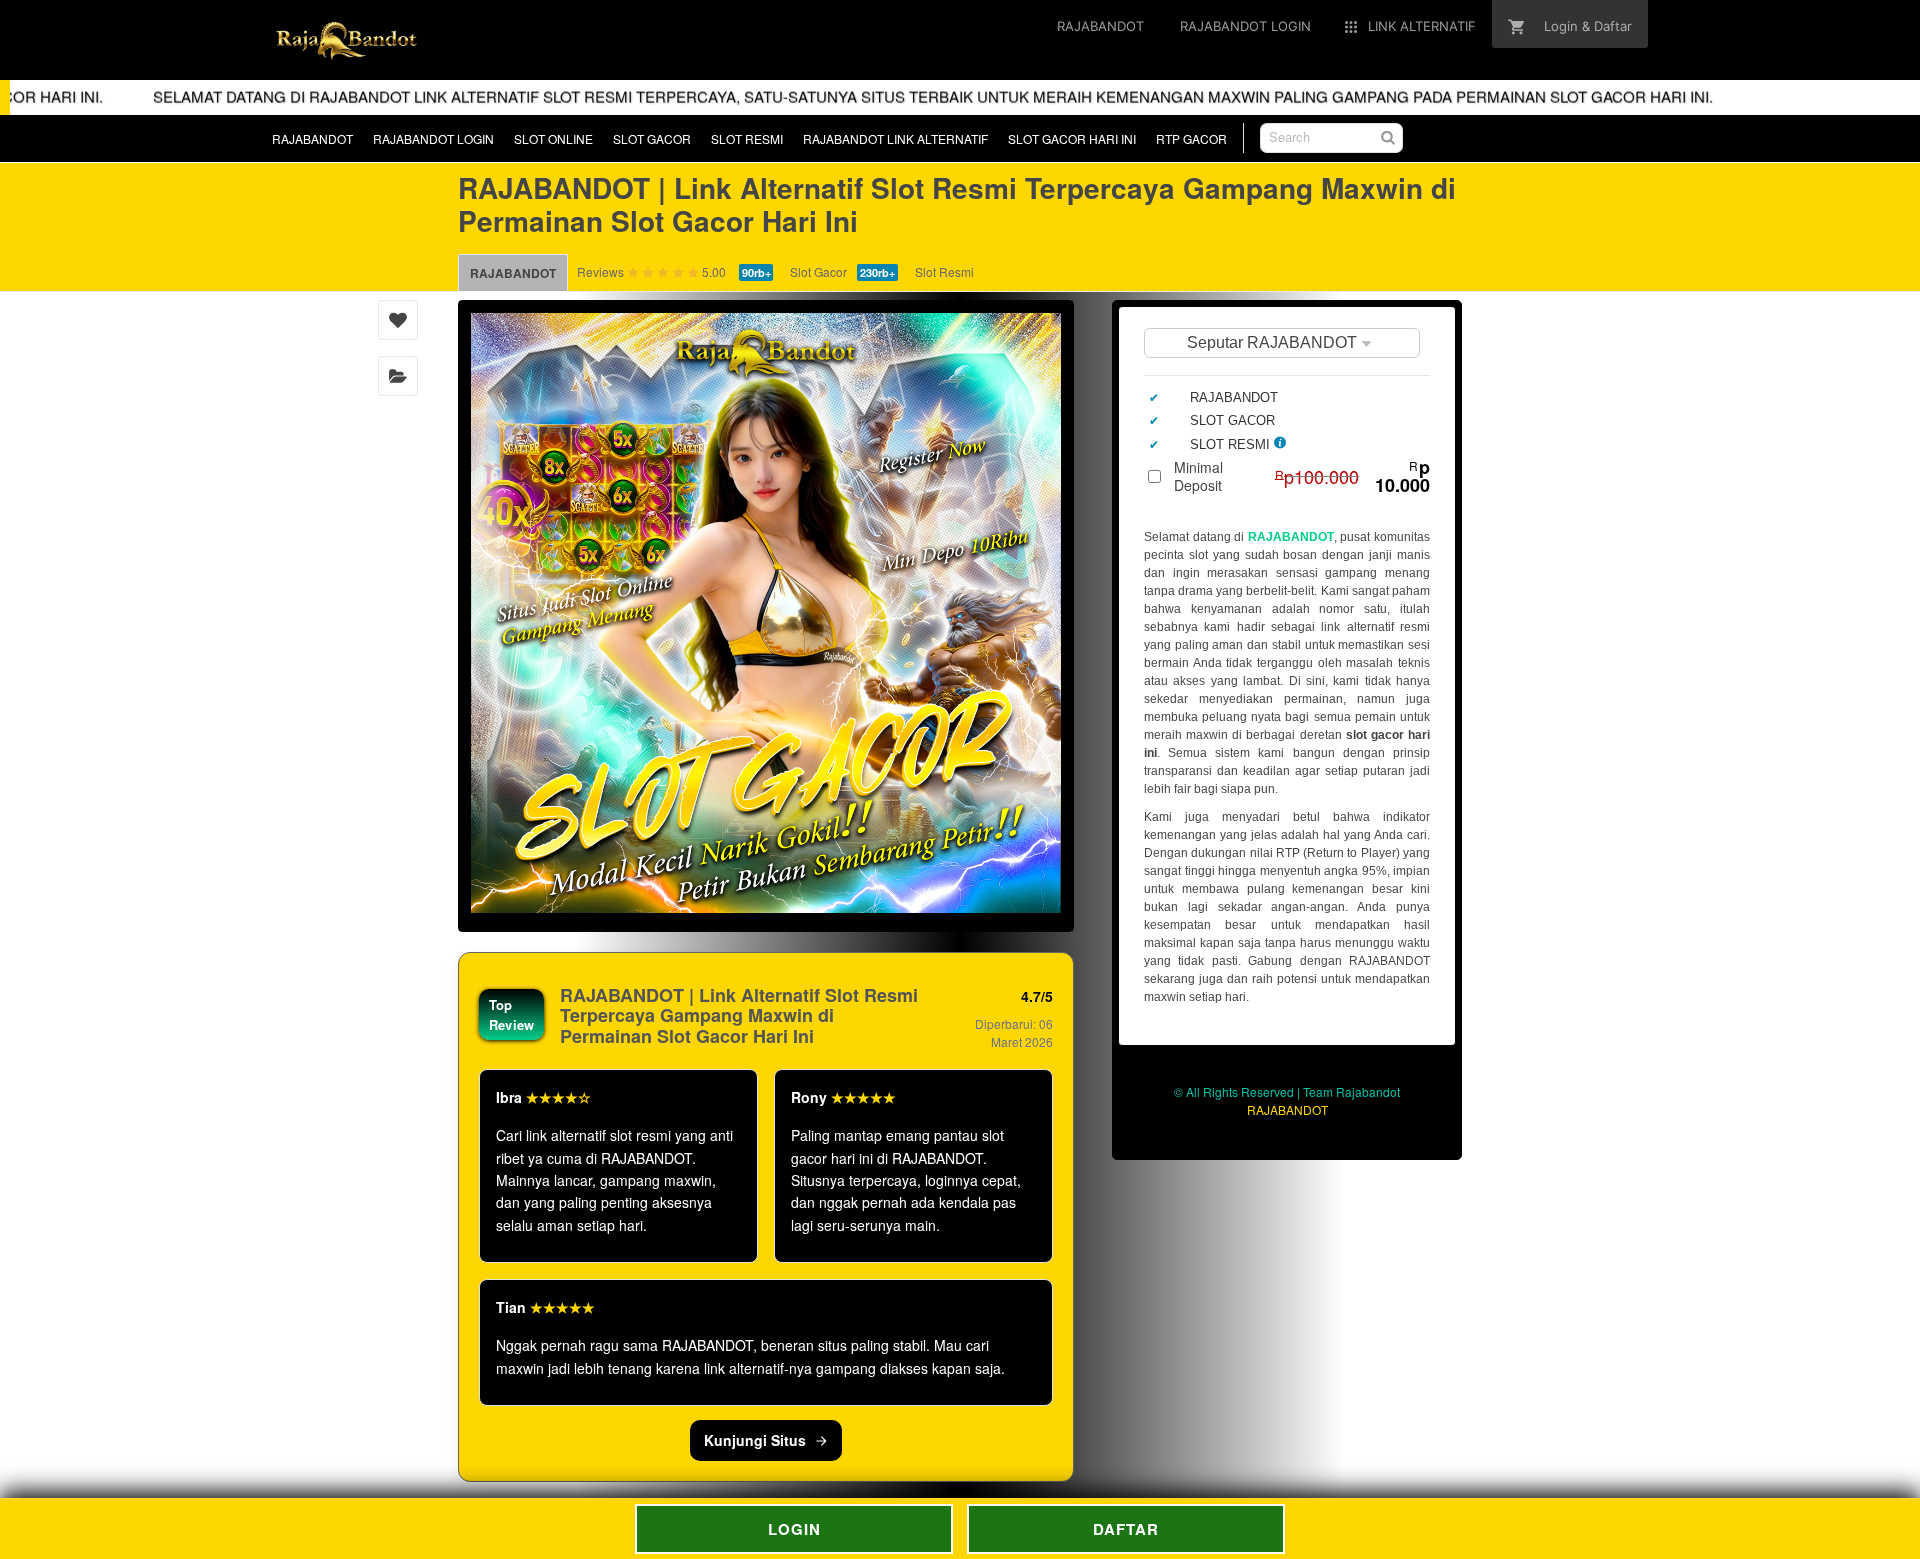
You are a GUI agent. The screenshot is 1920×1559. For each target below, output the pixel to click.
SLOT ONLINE (553, 138)
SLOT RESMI (747, 138)
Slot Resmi (944, 271)
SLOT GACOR (652, 138)
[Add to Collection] (398, 376)
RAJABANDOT (312, 138)
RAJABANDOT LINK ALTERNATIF (895, 138)
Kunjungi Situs (755, 1440)
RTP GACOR (1191, 138)
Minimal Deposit (1302, 476)
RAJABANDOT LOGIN (433, 138)
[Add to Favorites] (398, 320)
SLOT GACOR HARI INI (1072, 138)
